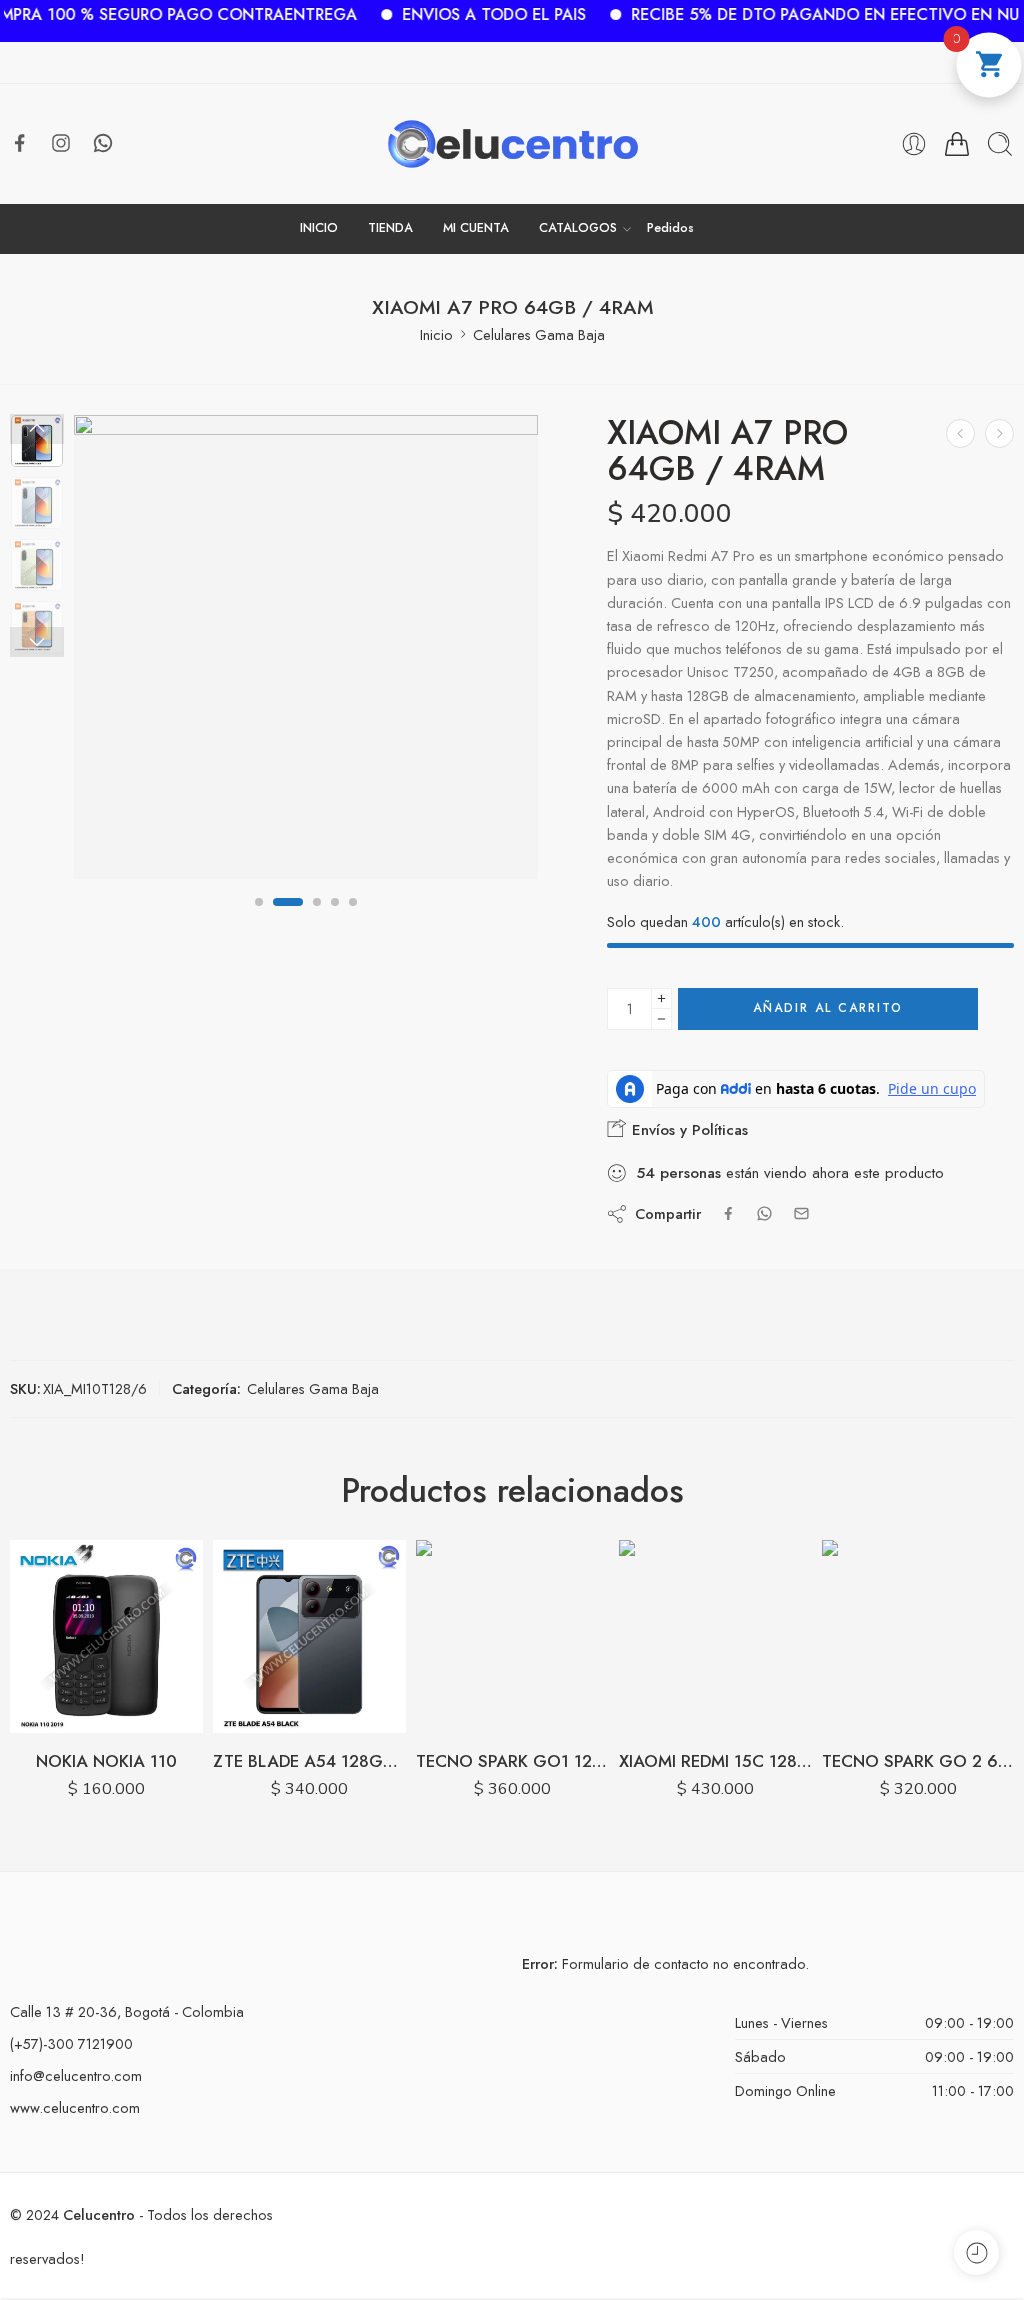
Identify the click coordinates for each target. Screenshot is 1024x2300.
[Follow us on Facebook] (20, 143)
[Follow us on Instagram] (61, 143)
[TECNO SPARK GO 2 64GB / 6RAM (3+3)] (918, 1636)
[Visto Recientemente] (976, 2252)
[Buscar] (1000, 144)
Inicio (436, 334)
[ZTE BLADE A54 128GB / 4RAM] (309, 1636)
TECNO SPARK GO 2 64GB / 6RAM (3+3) (918, 1761)
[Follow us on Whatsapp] (103, 143)
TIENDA (390, 228)
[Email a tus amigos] (801, 1213)
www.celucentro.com (75, 2107)
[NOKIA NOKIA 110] (106, 1636)
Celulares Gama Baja (539, 334)
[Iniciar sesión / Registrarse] (914, 144)
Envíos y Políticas (687, 1130)
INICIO (319, 228)
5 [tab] (353, 918)
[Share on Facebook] (728, 1213)
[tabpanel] (306, 652)
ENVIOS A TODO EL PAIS (432, 14)
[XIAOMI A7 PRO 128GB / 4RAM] (999, 433)
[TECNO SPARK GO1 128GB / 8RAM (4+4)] (512, 1636)
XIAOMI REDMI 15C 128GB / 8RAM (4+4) (715, 1761)
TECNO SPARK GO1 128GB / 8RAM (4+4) (512, 1761)
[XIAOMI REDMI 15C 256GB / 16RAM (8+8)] (960, 433)
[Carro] (957, 144)
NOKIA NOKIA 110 (106, 1761)
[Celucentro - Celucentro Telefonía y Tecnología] (512, 144)
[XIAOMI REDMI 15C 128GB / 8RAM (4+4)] (715, 1636)
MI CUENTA (476, 228)
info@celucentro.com (76, 2075)
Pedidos (670, 228)
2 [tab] (277, 918)
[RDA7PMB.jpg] (306, 647)
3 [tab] (305, 918)
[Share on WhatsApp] (764, 1213)
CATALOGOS (578, 228)
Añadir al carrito (828, 1008)
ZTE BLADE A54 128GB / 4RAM (309, 1761)
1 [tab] (259, 918)
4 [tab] (335, 918)
